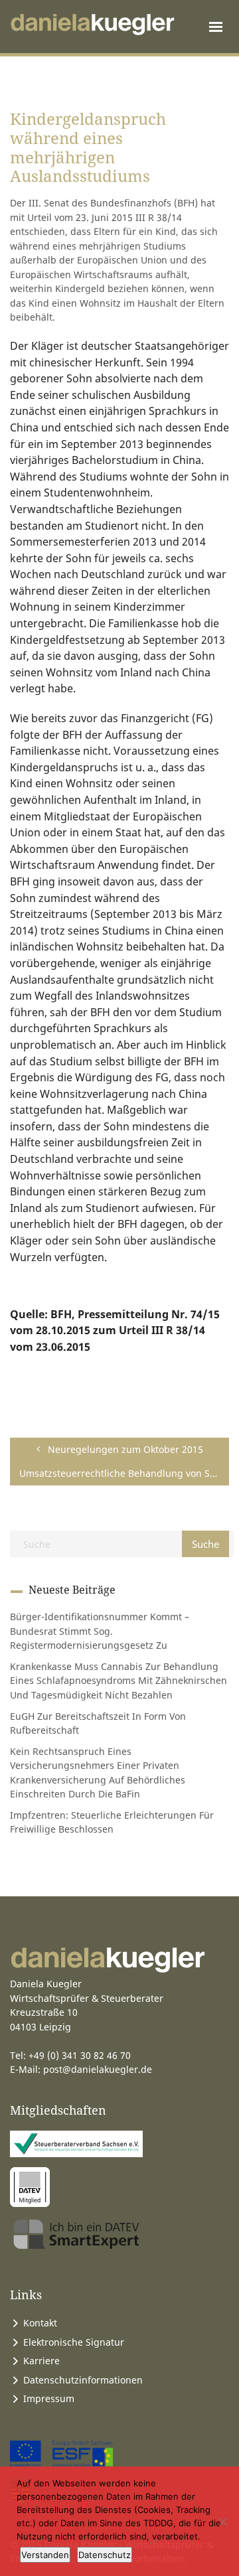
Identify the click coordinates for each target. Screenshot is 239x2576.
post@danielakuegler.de (98, 2069)
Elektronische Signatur (74, 2342)
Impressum (49, 2398)
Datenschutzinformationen (83, 2380)
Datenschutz (105, 2555)
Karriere (41, 2361)
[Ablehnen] (222, 2522)
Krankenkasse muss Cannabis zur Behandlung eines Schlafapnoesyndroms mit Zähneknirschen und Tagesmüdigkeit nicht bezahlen (119, 1681)
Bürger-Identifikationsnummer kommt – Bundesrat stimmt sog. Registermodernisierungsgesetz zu (100, 1631)
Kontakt (40, 2323)
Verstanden (45, 2555)
